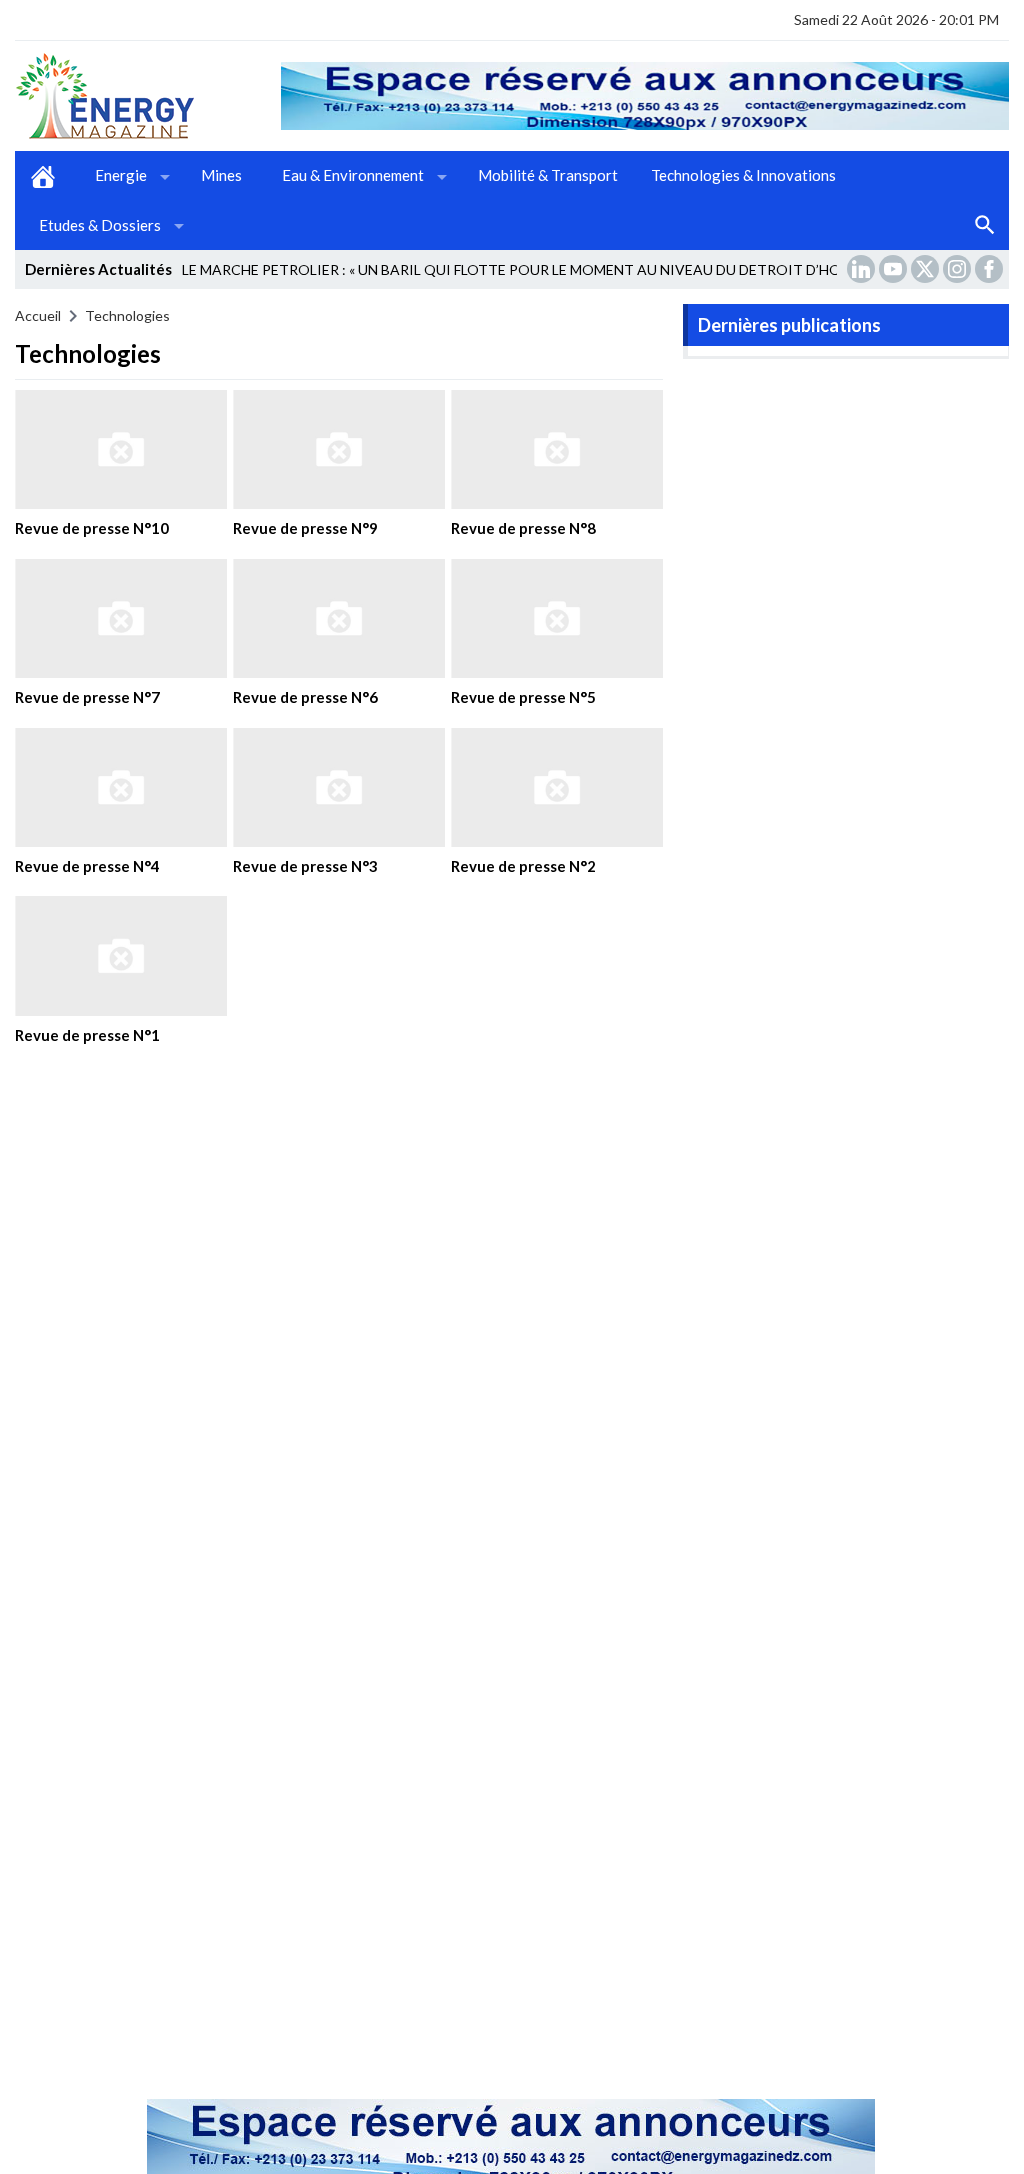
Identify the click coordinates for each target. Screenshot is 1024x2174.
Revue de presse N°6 (305, 697)
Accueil (43, 176)
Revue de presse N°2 (523, 866)
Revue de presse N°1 (87, 1035)
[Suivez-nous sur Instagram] (959, 269)
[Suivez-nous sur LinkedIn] (863, 269)
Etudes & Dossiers (100, 225)
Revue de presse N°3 (305, 866)
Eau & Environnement (353, 175)
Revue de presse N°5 (523, 697)
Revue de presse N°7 (87, 697)
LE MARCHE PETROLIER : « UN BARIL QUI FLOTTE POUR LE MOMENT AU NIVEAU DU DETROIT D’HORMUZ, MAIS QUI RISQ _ (590, 269)
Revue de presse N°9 (305, 528)
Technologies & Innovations (743, 175)
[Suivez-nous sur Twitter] (927, 269)
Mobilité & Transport (548, 175)
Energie (121, 175)
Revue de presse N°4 (87, 866)
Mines (221, 175)
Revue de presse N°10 (92, 528)
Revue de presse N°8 (523, 528)
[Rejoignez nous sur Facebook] (991, 269)
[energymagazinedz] (148, 96)
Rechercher (985, 226)
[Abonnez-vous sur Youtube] (895, 269)
